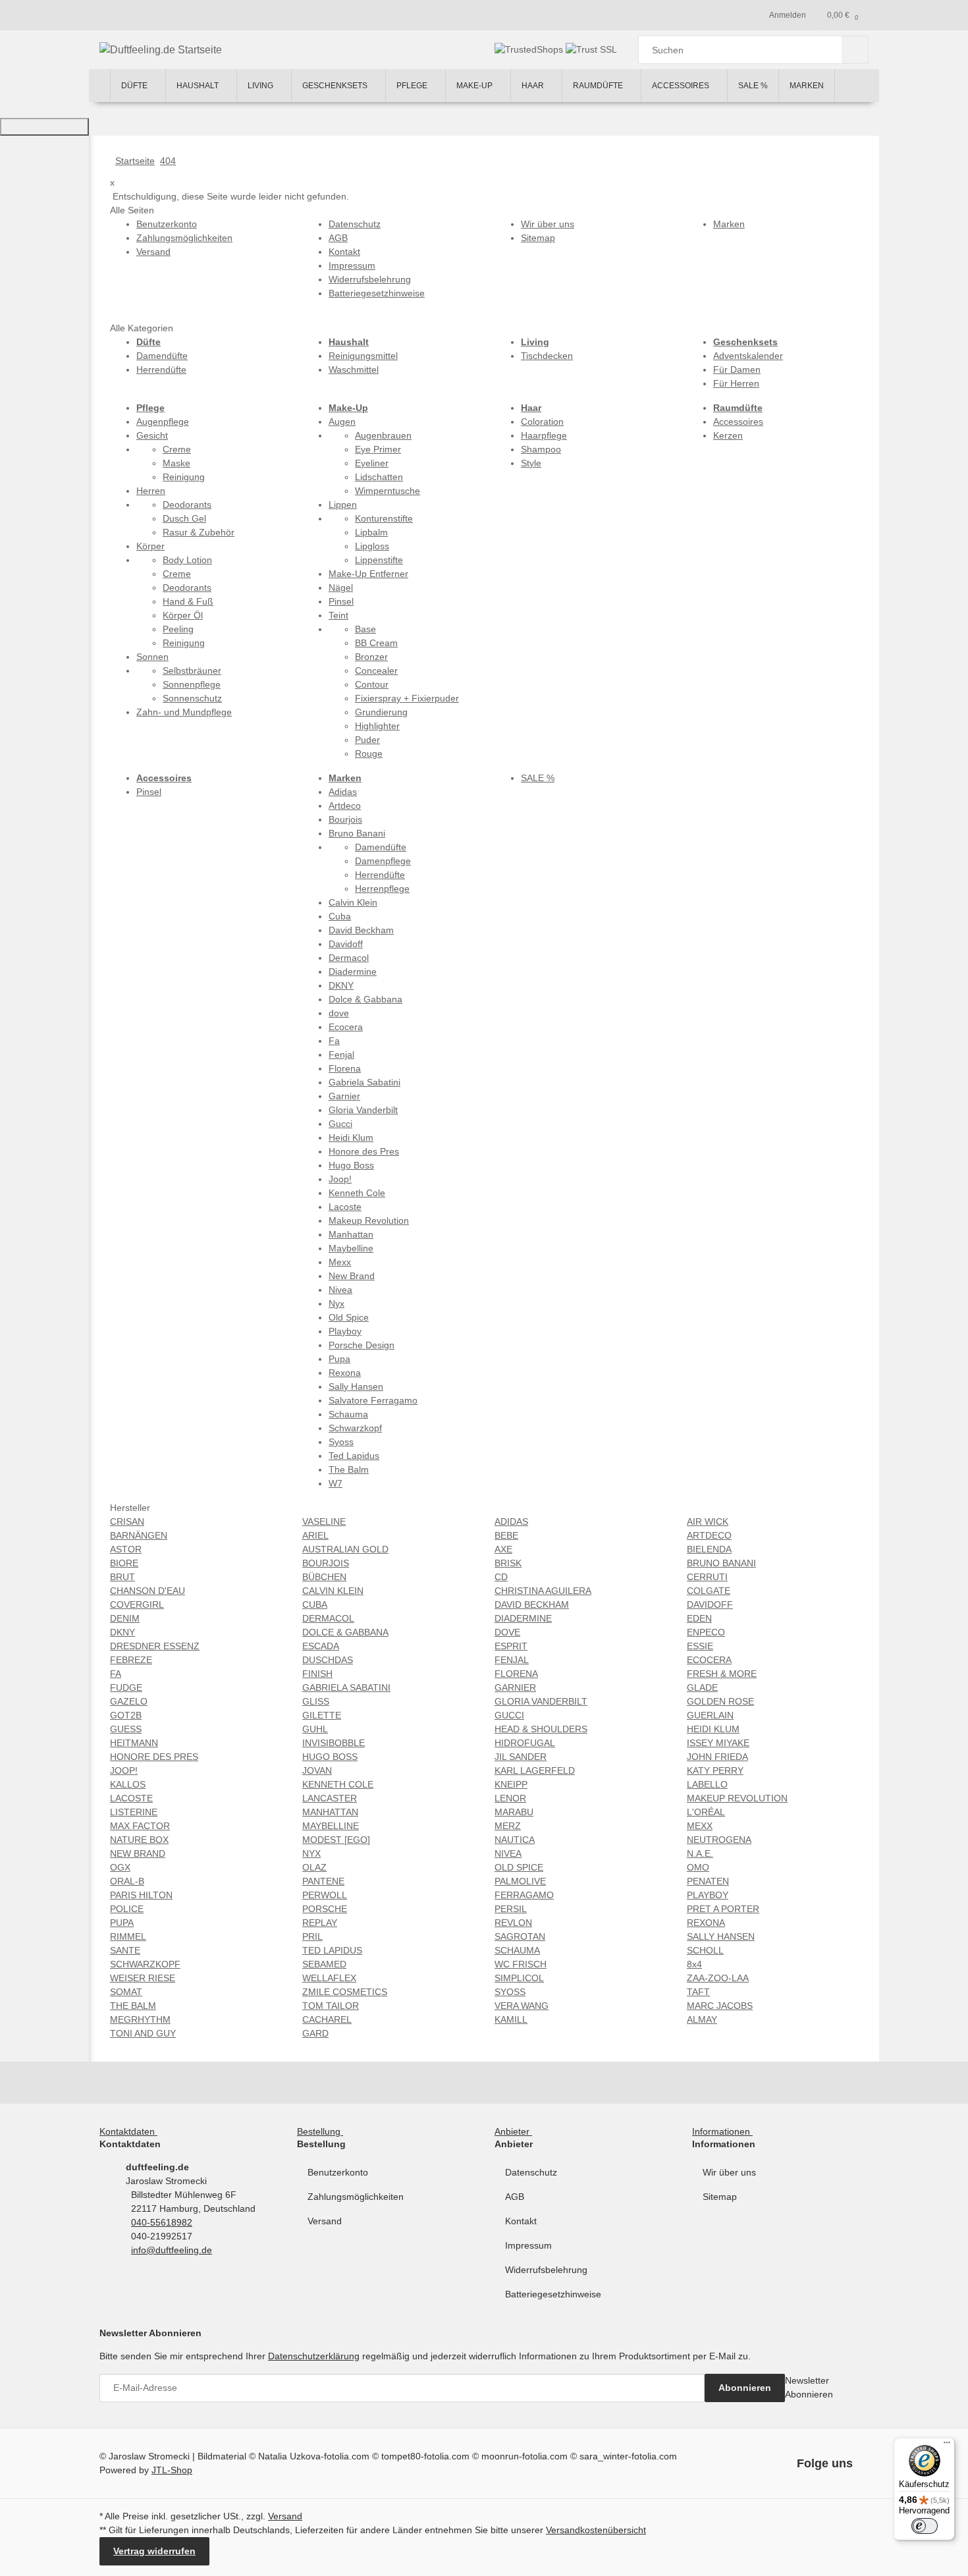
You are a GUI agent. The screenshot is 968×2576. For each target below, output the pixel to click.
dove (339, 1013)
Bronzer (371, 657)
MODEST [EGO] (336, 1840)
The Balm (349, 1469)
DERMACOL (328, 1618)
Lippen (343, 505)
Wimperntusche (388, 491)
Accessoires (738, 422)
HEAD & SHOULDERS (541, 1729)
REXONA (706, 1923)
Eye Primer (378, 449)
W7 (336, 1483)
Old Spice (349, 1317)
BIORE (124, 1563)
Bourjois (345, 819)
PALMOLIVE (520, 1881)
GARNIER (515, 1687)
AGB (515, 2197)
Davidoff (346, 944)
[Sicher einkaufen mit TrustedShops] (530, 49)
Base (365, 629)
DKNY (341, 985)
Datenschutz (531, 2172)
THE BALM (133, 2006)
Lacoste (345, 1207)
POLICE (127, 1909)
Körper (150, 546)
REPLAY (320, 1923)
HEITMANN (134, 1743)
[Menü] (947, 2446)
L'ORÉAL (706, 1812)
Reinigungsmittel (363, 356)
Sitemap (720, 2197)
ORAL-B (127, 1881)
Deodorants (187, 505)
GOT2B (126, 1715)
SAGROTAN (520, 1936)
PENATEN (708, 1881)
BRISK (508, 1563)
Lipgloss (372, 546)
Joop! (340, 1179)
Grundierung (381, 712)
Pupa (339, 1359)
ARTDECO (709, 1535)
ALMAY (702, 2019)
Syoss (341, 1442)
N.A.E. (700, 1853)
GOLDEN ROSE (720, 1701)
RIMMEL (128, 1936)
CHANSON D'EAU (148, 1591)
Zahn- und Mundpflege (184, 712)
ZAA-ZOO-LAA (718, 1978)
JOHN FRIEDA (717, 1757)
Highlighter (377, 726)
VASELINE (324, 1521)
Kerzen (728, 435)
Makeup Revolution (369, 1220)
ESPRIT (511, 1646)
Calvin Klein (353, 902)
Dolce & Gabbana (365, 999)
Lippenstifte (379, 560)
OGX (120, 1867)
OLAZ (314, 1867)
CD (501, 1577)
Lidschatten (379, 477)
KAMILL (511, 2019)
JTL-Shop (172, 2470)
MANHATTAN (330, 1812)
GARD (315, 2033)
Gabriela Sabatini (364, 1082)
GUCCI (509, 1715)
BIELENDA (709, 1549)
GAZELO (129, 1701)
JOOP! (124, 1770)
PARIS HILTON (141, 1895)
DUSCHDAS (328, 1660)
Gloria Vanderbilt (363, 1110)
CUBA (315, 1604)
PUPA (122, 1923)
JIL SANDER (521, 1757)
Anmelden (788, 15)
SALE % (538, 778)
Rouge (369, 754)
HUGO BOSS (330, 1757)
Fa (334, 1041)
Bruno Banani (357, 833)
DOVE (507, 1632)
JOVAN (317, 1770)
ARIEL (315, 1535)
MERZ (508, 1826)
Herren (151, 491)
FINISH (317, 1674)
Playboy (345, 1331)
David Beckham (361, 930)
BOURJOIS (326, 1563)
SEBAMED (324, 1964)
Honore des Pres (364, 1151)
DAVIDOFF (710, 1604)
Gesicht (152, 435)
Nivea (340, 1290)
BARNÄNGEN (139, 1535)
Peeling (178, 629)
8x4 (694, 1964)
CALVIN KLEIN (333, 1591)
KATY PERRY (715, 1770)
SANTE (125, 1950)
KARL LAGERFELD (535, 1770)
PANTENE (323, 1881)
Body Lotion (187, 560)
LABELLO (707, 1784)
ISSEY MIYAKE (718, 1743)
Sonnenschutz (192, 698)
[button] (131, 2131)
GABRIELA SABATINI (346, 1687)
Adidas (343, 792)
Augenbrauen (383, 435)
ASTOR (126, 1549)
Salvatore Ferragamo (373, 1400)
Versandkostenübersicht (596, 2530)
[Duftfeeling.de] (99, 86)
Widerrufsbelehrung (546, 2270)
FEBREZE (131, 1660)
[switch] (925, 2526)
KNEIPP (511, 1784)
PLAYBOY (708, 1895)
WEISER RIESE (143, 1978)
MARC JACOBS (720, 2006)
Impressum (528, 2245)
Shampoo (541, 449)
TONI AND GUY (143, 2033)
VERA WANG (522, 2006)
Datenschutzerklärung (314, 2356)
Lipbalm (371, 532)
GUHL (315, 1729)
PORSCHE (325, 1909)
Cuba (340, 916)
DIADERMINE (523, 1618)
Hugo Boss (351, 1165)
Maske (176, 463)
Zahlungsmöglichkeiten (356, 2197)
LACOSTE (131, 1798)
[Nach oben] (44, 127)
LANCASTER (330, 1798)
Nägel (341, 588)
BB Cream (376, 643)
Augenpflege (163, 422)
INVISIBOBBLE (334, 1743)
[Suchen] (855, 50)
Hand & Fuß (188, 601)
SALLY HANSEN (721, 1936)
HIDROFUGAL (525, 1743)
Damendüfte (162, 356)
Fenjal (341, 1055)
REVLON (513, 1923)
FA (116, 1674)
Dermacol (349, 958)
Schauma (348, 1414)
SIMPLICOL (519, 1978)
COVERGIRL (137, 1604)
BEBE (506, 1535)
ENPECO (706, 1632)
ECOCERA (709, 1660)
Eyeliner (372, 463)
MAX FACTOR (140, 1826)
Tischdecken (547, 356)
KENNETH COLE (338, 1784)
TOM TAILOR (331, 2006)
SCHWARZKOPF (145, 1964)
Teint (338, 615)
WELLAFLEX (329, 1978)
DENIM (125, 1618)
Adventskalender (748, 356)
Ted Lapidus (354, 1456)
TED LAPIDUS (332, 1950)
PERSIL (511, 1909)
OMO (698, 1867)
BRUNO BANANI (721, 1563)
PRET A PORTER (723, 1909)
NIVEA (508, 1853)
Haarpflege (544, 435)
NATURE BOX (139, 1840)
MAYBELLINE (331, 1826)
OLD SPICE (519, 1867)
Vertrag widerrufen (154, 2551)
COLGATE (709, 1591)
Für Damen (737, 370)
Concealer (376, 671)
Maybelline (351, 1248)
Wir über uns (729, 2172)
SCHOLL (705, 1950)
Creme (177, 449)
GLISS (316, 1701)
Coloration (542, 422)
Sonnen (152, 657)
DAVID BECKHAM (532, 1604)
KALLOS (128, 1784)
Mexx (340, 1262)
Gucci (340, 1124)
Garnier (344, 1096)
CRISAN (127, 1521)
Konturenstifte (384, 518)
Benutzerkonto (338, 2172)
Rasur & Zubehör (199, 532)
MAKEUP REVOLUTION (737, 1798)
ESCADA (321, 1646)
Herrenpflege (382, 889)
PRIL (312, 1936)
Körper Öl (183, 615)
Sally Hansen (356, 1386)
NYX (311, 1853)
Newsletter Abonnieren (809, 2387)
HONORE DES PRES (154, 1757)
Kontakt (521, 2221)
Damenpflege (383, 861)
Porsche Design (362, 1345)
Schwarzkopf (355, 1428)
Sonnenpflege (192, 684)
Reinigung (184, 477)
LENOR (510, 1798)
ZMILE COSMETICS (345, 1992)
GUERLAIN (710, 1715)
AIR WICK (708, 1521)
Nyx (336, 1303)
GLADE (702, 1687)
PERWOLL (325, 1895)
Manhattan (351, 1234)
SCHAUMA (517, 1950)
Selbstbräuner (192, 671)
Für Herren (736, 383)
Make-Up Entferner (368, 574)
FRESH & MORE (722, 1674)
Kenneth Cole (357, 1193)
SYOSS (510, 1992)
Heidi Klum (351, 1137)
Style (531, 463)
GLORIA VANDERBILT (541, 1701)
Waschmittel (354, 370)
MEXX (700, 1826)
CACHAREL (327, 2019)
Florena (345, 1068)
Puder (367, 740)
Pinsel (341, 601)
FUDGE (126, 1687)
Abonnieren (745, 2388)
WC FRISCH (521, 1964)
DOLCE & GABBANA (345, 1632)
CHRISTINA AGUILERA (543, 1591)
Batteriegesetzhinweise (553, 2294)
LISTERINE (134, 1812)
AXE (503, 1549)
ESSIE (700, 1646)
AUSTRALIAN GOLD (345, 1549)
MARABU (514, 1812)
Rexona (345, 1373)
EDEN (699, 1618)
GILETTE (322, 1715)
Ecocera (346, 1027)
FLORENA (516, 1674)
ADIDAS (511, 1521)
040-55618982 (162, 2222)
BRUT (122, 1577)
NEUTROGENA (719, 1840)
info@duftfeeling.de (172, 2250)
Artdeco (345, 806)
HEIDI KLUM (713, 1729)
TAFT (698, 1992)
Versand (325, 2221)
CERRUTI (707, 1577)
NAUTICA (515, 1840)
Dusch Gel (184, 518)
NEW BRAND (138, 1853)
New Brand (352, 1276)
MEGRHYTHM (140, 2019)
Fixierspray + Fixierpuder (407, 698)
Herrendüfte (161, 370)
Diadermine (353, 972)
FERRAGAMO (524, 1895)
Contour (372, 684)
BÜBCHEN (324, 1577)
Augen (342, 422)
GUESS (126, 1729)
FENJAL (512, 1660)
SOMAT (126, 1992)
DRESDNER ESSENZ (155, 1646)
